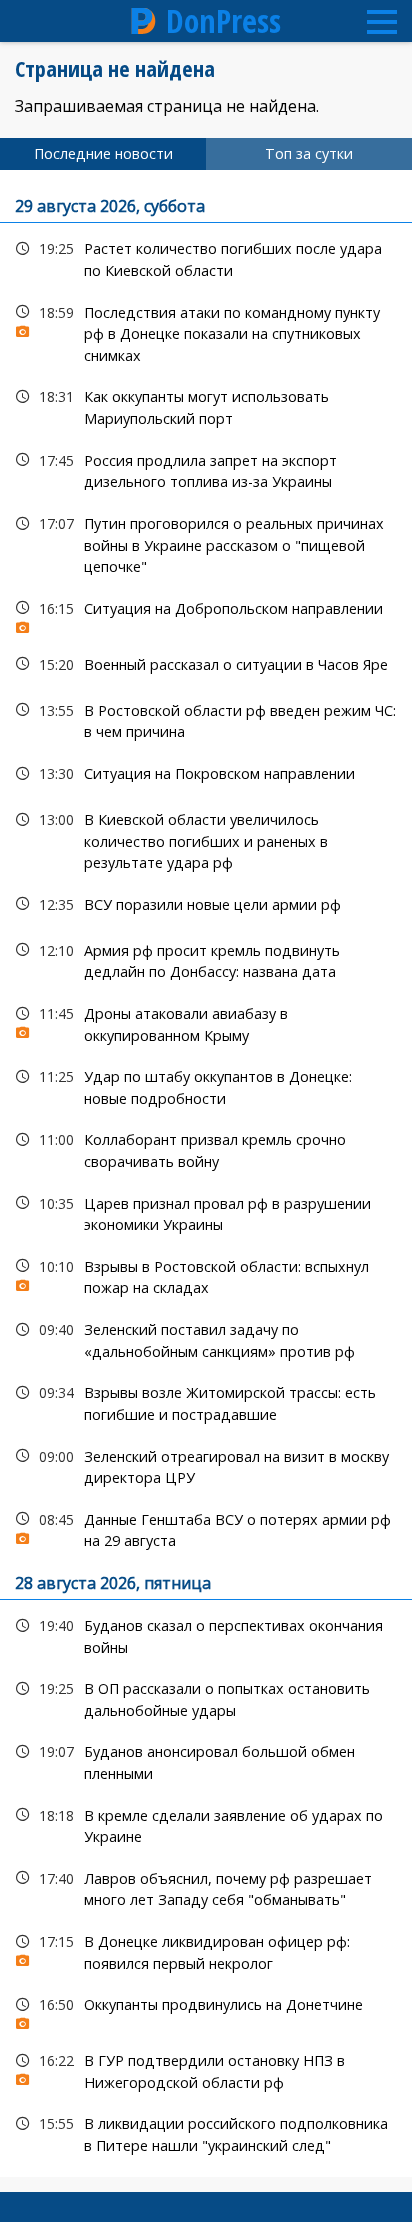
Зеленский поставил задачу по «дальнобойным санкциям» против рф (206, 1338)
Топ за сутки (309, 153)
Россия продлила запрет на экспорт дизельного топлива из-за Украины (206, 469)
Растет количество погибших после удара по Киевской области (206, 257)
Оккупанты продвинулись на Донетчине (206, 2009)
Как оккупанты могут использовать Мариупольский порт (206, 405)
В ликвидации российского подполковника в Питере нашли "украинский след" (206, 2132)
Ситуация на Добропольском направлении (206, 613)
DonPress (223, 21)
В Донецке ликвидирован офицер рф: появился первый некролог (206, 1950)
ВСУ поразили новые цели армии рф (206, 904)
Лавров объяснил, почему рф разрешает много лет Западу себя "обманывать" (206, 1887)
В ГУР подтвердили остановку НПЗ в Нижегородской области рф (206, 2069)
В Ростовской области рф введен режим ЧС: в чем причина (206, 719)
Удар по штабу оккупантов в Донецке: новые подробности (206, 1085)
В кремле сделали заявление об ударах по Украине (206, 1824)
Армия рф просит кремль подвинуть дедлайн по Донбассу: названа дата (206, 959)
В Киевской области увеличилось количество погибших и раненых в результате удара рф (206, 839)
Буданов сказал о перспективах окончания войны (206, 1634)
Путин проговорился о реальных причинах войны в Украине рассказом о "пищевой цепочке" (206, 543)
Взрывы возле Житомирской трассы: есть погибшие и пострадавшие (206, 1401)
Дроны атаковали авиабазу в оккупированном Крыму (206, 1022)
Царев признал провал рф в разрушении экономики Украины (206, 1212)
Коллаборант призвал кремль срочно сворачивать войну (206, 1148)
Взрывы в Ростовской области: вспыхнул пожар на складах (206, 1275)
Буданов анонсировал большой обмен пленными (206, 1760)
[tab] (103, 154)
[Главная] (144, 21)
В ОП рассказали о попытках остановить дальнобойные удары (206, 1697)
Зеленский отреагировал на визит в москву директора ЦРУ (206, 1465)
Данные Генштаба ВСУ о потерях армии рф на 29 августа (206, 1528)
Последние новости (103, 153)
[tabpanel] (206, 1173)
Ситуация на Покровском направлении (206, 773)
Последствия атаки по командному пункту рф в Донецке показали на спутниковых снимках (206, 332)
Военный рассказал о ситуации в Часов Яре (206, 664)
